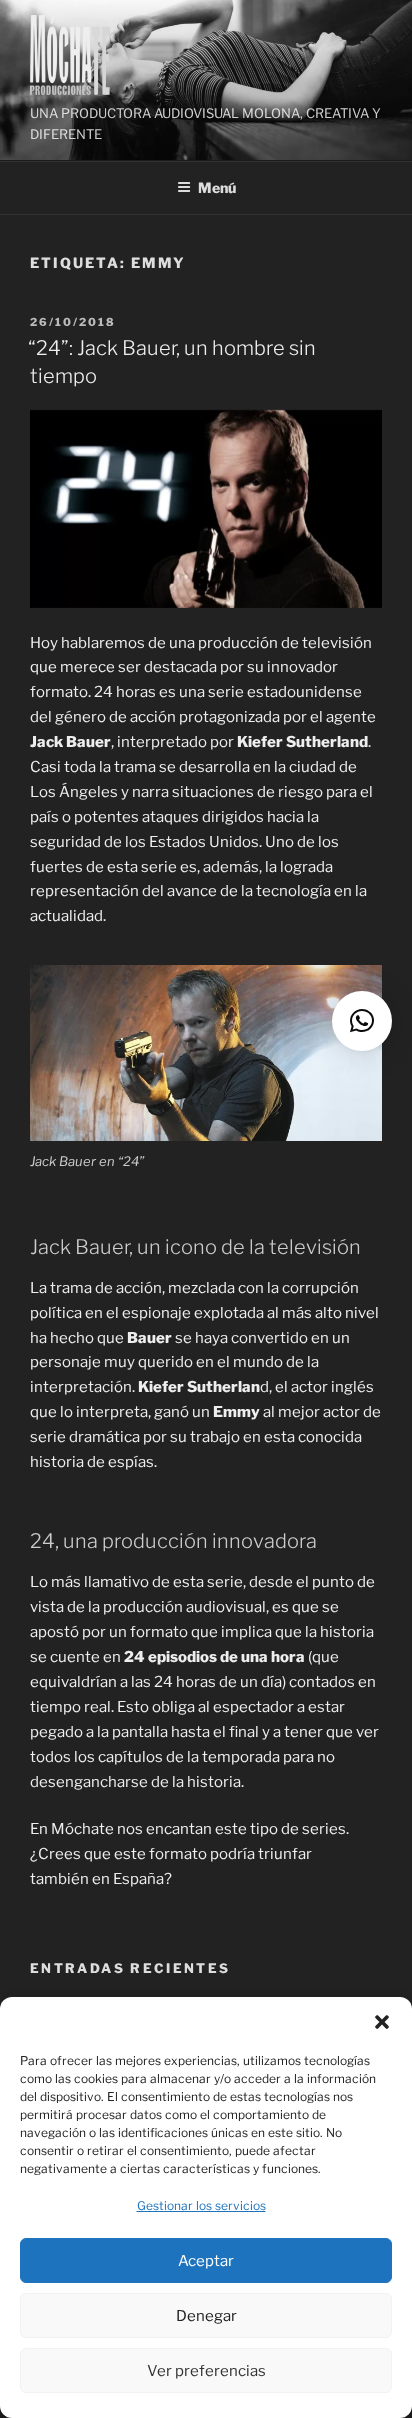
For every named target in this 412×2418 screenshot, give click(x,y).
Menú (217, 187)
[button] (382, 2022)
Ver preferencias (206, 2371)
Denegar (206, 2316)
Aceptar (206, 2261)
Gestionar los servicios (201, 2205)
